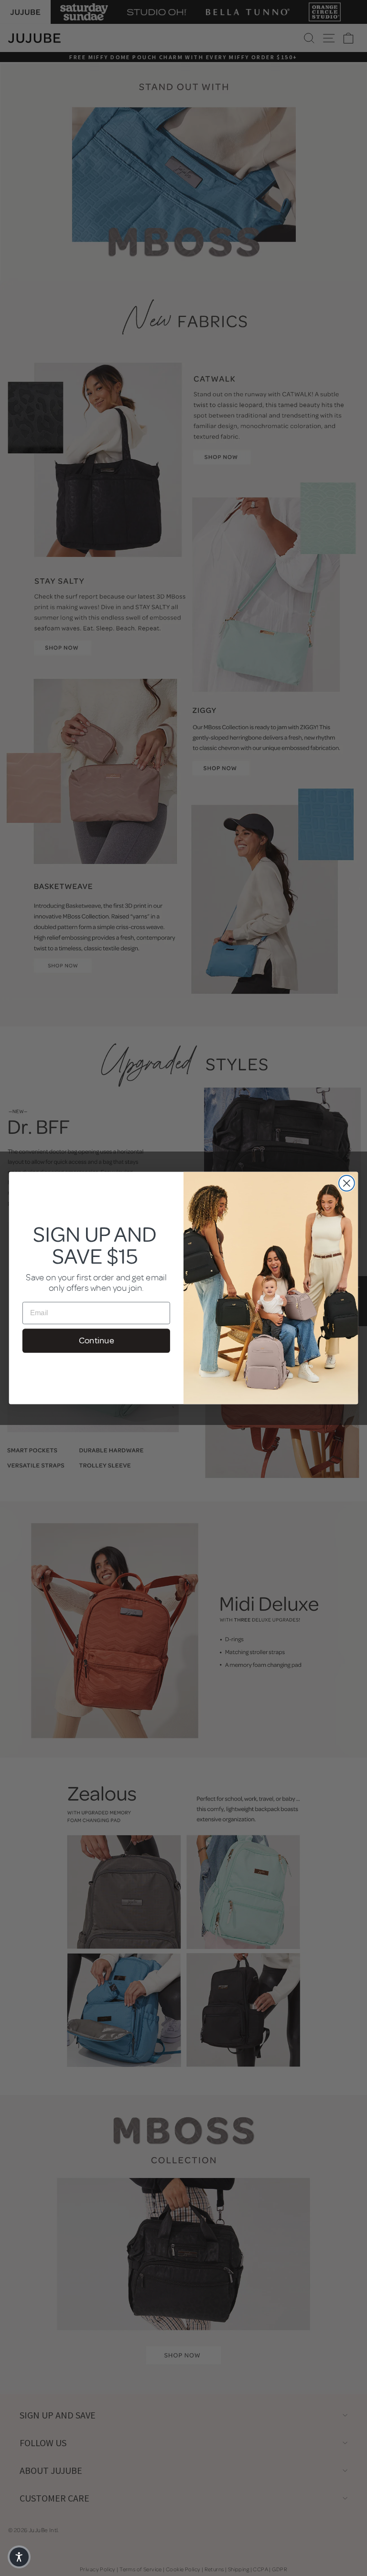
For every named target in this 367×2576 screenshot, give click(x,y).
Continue (96, 1340)
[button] (19, 2557)
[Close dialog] (347, 1183)
